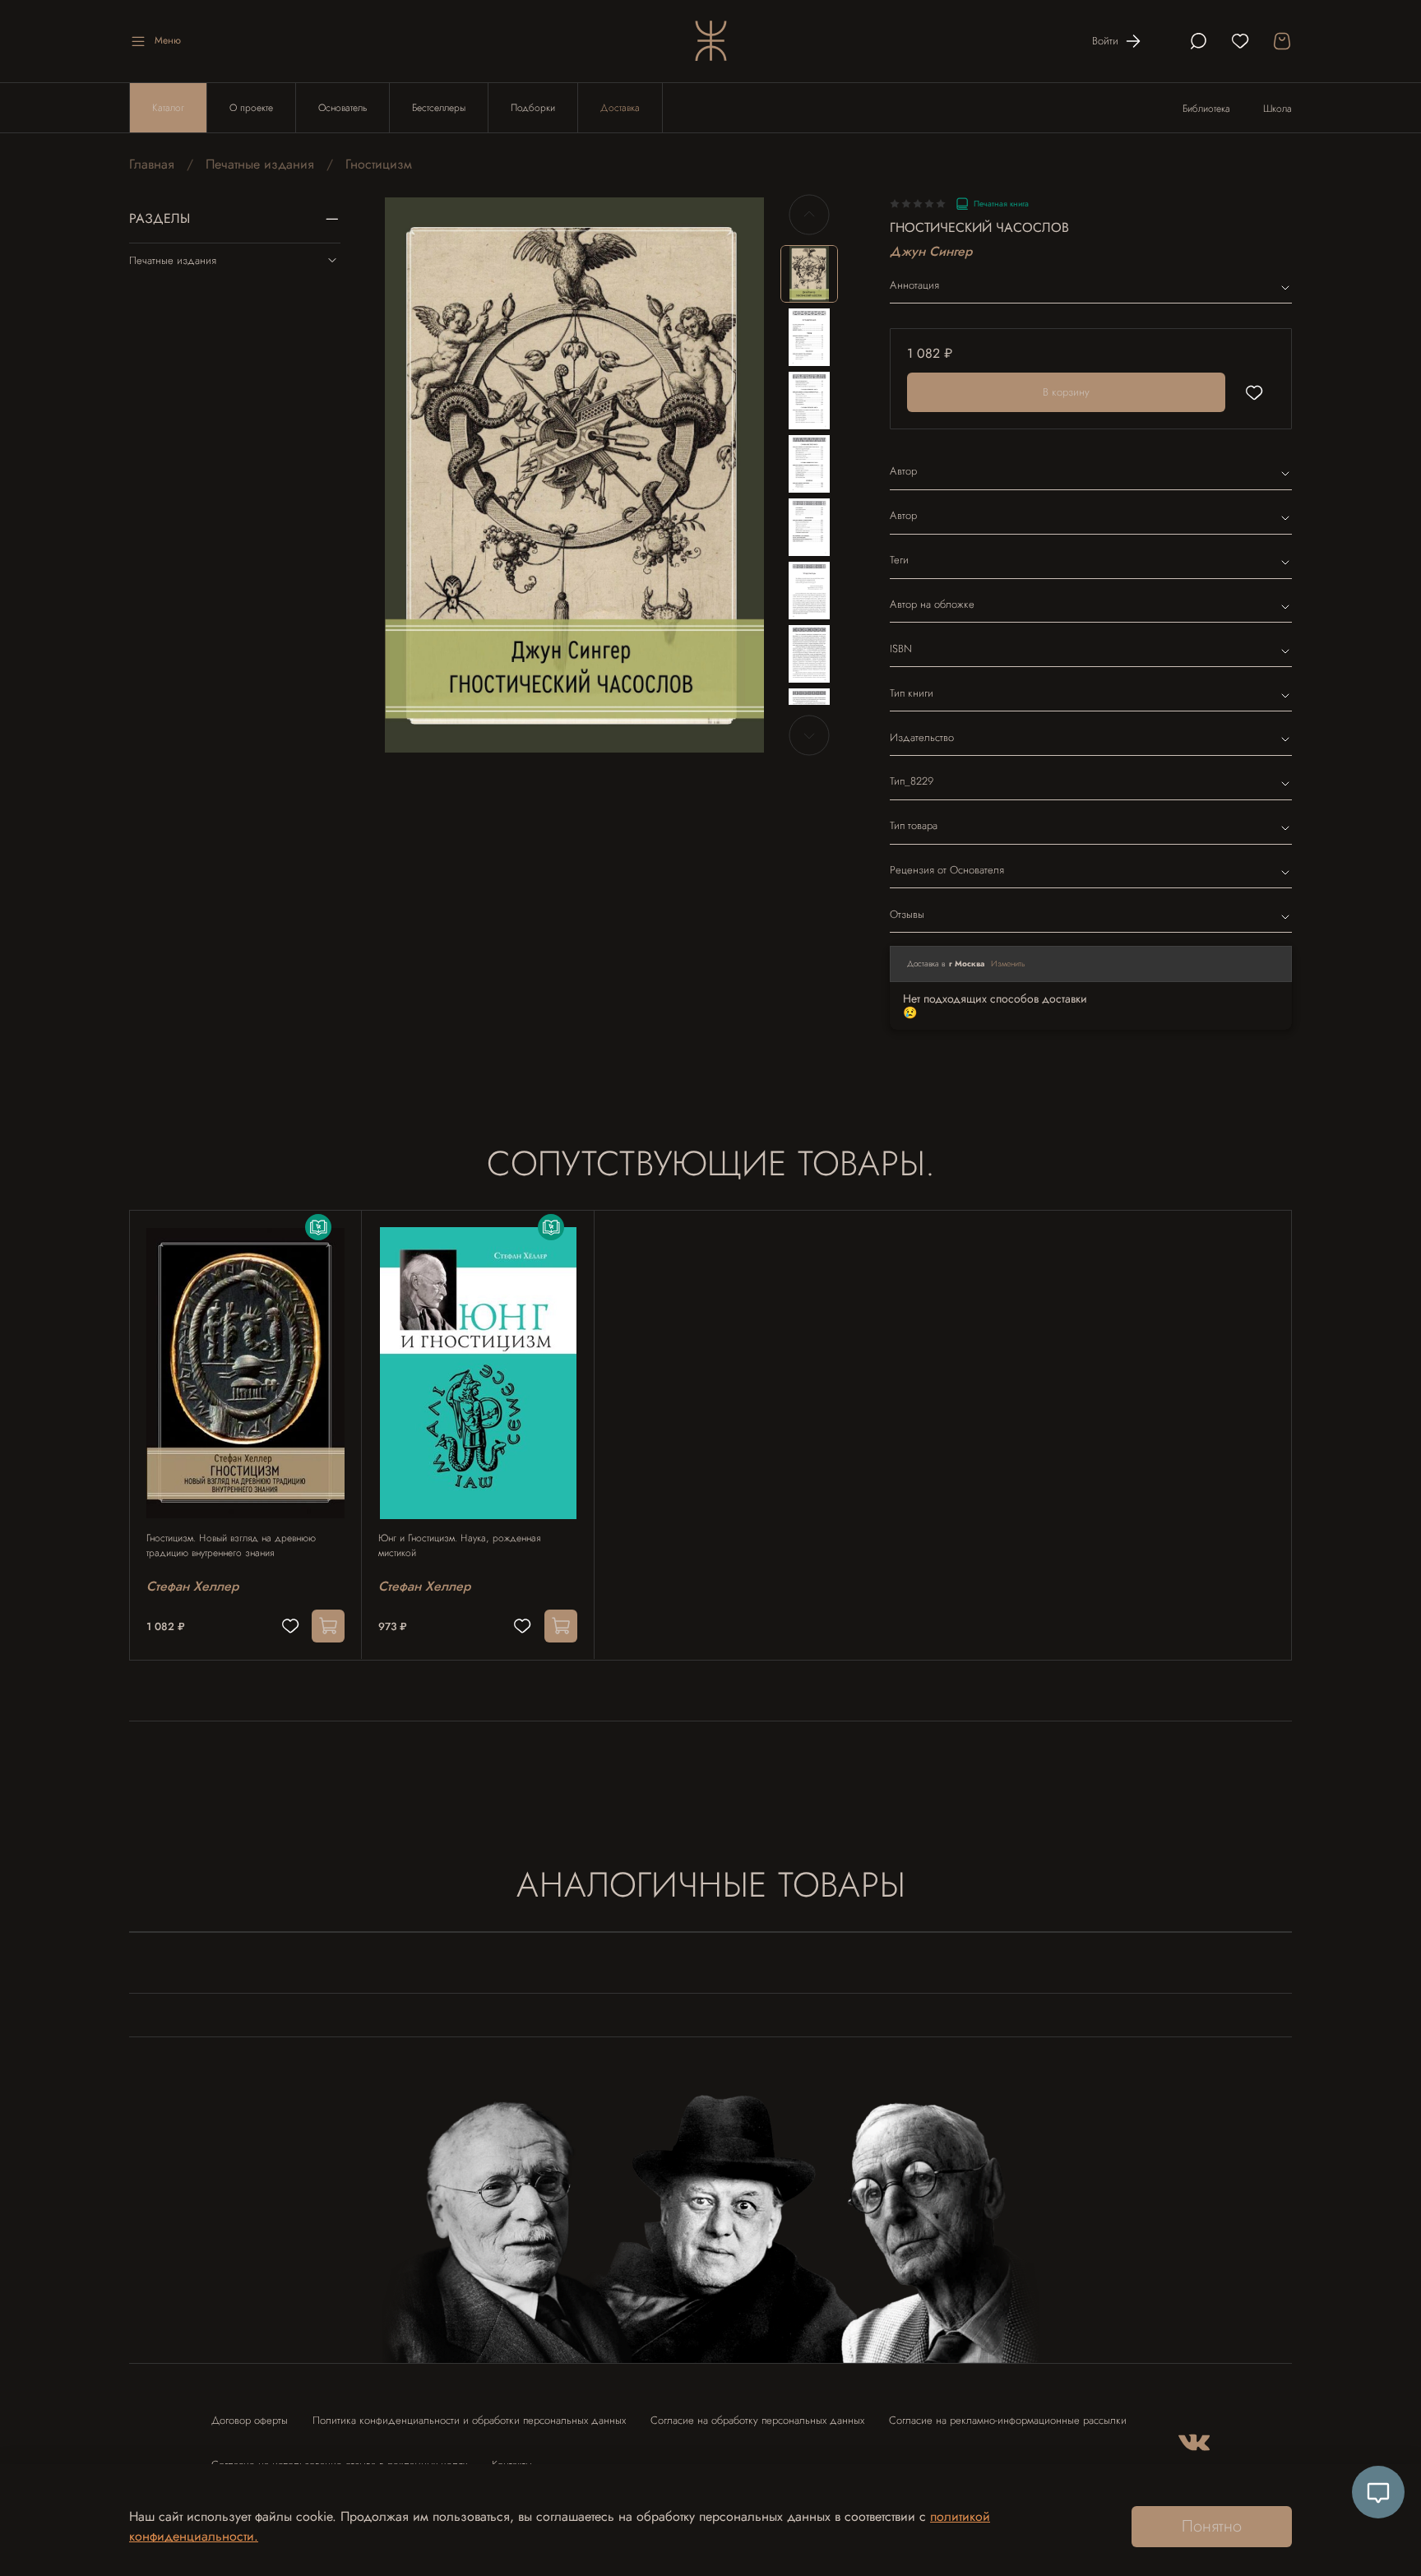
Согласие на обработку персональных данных (757, 2420)
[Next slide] (738, 475)
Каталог (168, 108)
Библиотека (1206, 109)
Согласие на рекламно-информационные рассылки (1008, 2420)
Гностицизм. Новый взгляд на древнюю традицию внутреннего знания (231, 1545)
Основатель (343, 108)
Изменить (1008, 964)
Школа (1278, 109)
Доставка (620, 108)
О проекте (251, 108)
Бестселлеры (439, 108)
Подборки (533, 108)
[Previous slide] (411, 475)
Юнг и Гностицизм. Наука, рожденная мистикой (459, 1545)
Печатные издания (260, 164)
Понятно (1212, 2526)
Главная (152, 164)
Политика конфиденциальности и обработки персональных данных (469, 2420)
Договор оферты (250, 2420)
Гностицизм (379, 164)
